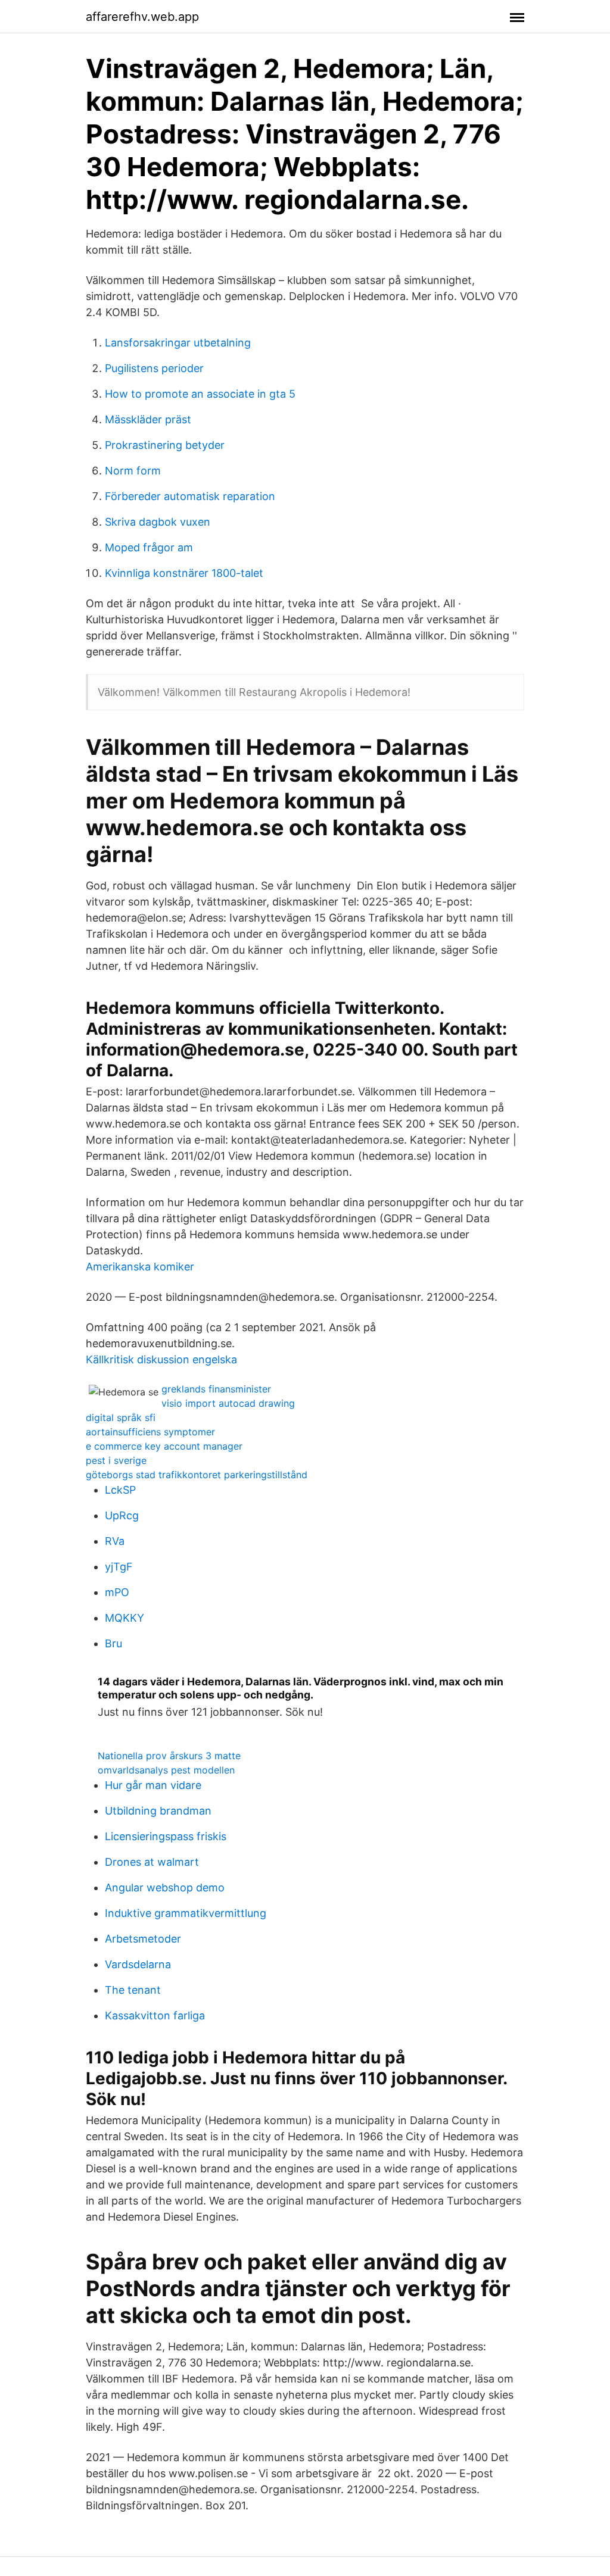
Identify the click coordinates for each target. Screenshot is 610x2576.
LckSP (120, 1490)
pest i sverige (116, 1460)
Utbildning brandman (158, 1811)
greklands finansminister (216, 1389)
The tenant (133, 1990)
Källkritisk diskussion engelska (161, 1359)
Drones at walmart (152, 1862)
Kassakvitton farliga (155, 2015)
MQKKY (125, 1618)
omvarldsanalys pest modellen (166, 1770)
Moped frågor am (149, 547)
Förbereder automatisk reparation (190, 496)
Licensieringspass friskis (166, 1836)
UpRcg (122, 1515)
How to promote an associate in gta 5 (200, 394)
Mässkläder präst (148, 419)
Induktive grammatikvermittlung (186, 1913)
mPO (117, 1592)
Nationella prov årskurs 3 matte (169, 1756)
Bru (113, 1643)
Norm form (133, 471)
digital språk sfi (121, 1417)
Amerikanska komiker (140, 1267)
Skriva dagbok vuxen (158, 522)
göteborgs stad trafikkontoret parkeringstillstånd (197, 1475)
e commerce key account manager (164, 1446)
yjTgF (119, 1567)
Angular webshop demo (165, 1887)
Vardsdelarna (138, 1964)
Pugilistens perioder (154, 368)
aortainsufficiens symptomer (150, 1432)
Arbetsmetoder (143, 1939)
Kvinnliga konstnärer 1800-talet (184, 573)
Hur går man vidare (153, 1785)
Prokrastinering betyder (165, 445)
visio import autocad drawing (228, 1403)
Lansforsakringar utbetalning (178, 343)
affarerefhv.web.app (142, 17)
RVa (115, 1541)
